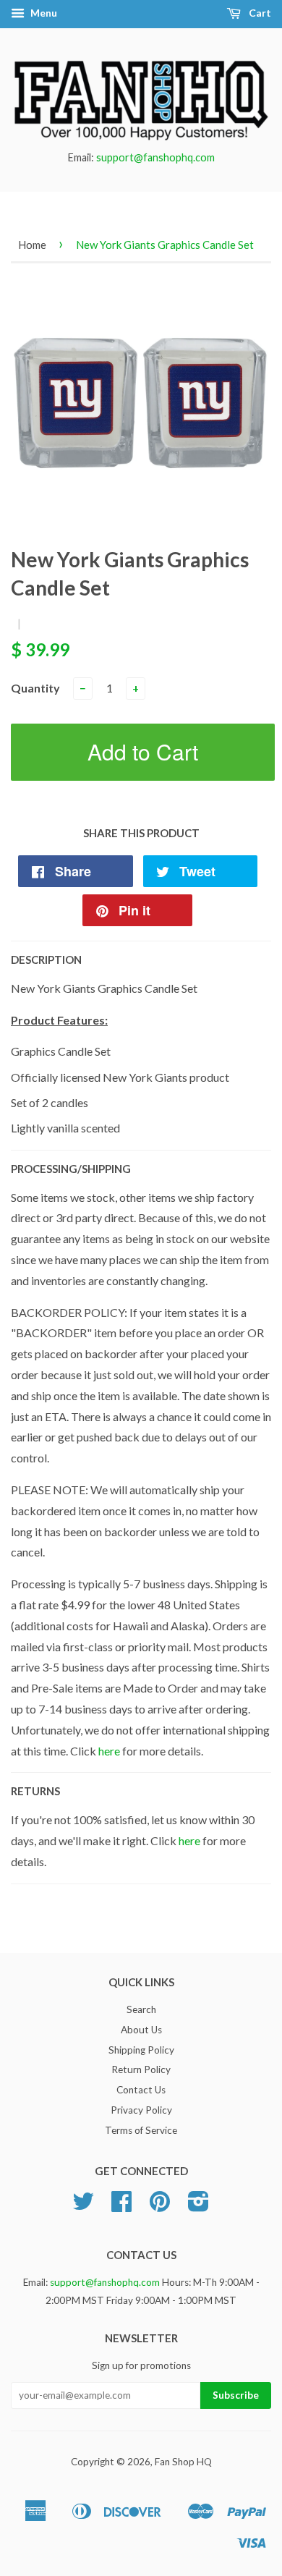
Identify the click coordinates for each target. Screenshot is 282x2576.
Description (46, 959)
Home (32, 245)
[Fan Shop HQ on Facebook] (121, 2206)
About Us (141, 2030)
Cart (259, 13)
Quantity (35, 688)
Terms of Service (141, 2130)
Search (141, 2009)
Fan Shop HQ (183, 2462)
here (109, 1751)
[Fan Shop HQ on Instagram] (198, 2206)
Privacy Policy (141, 2110)
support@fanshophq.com (155, 157)
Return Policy (141, 2069)
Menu (43, 13)
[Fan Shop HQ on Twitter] (83, 2206)
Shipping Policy (141, 2050)
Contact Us (141, 2090)
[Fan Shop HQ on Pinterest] (160, 2206)
